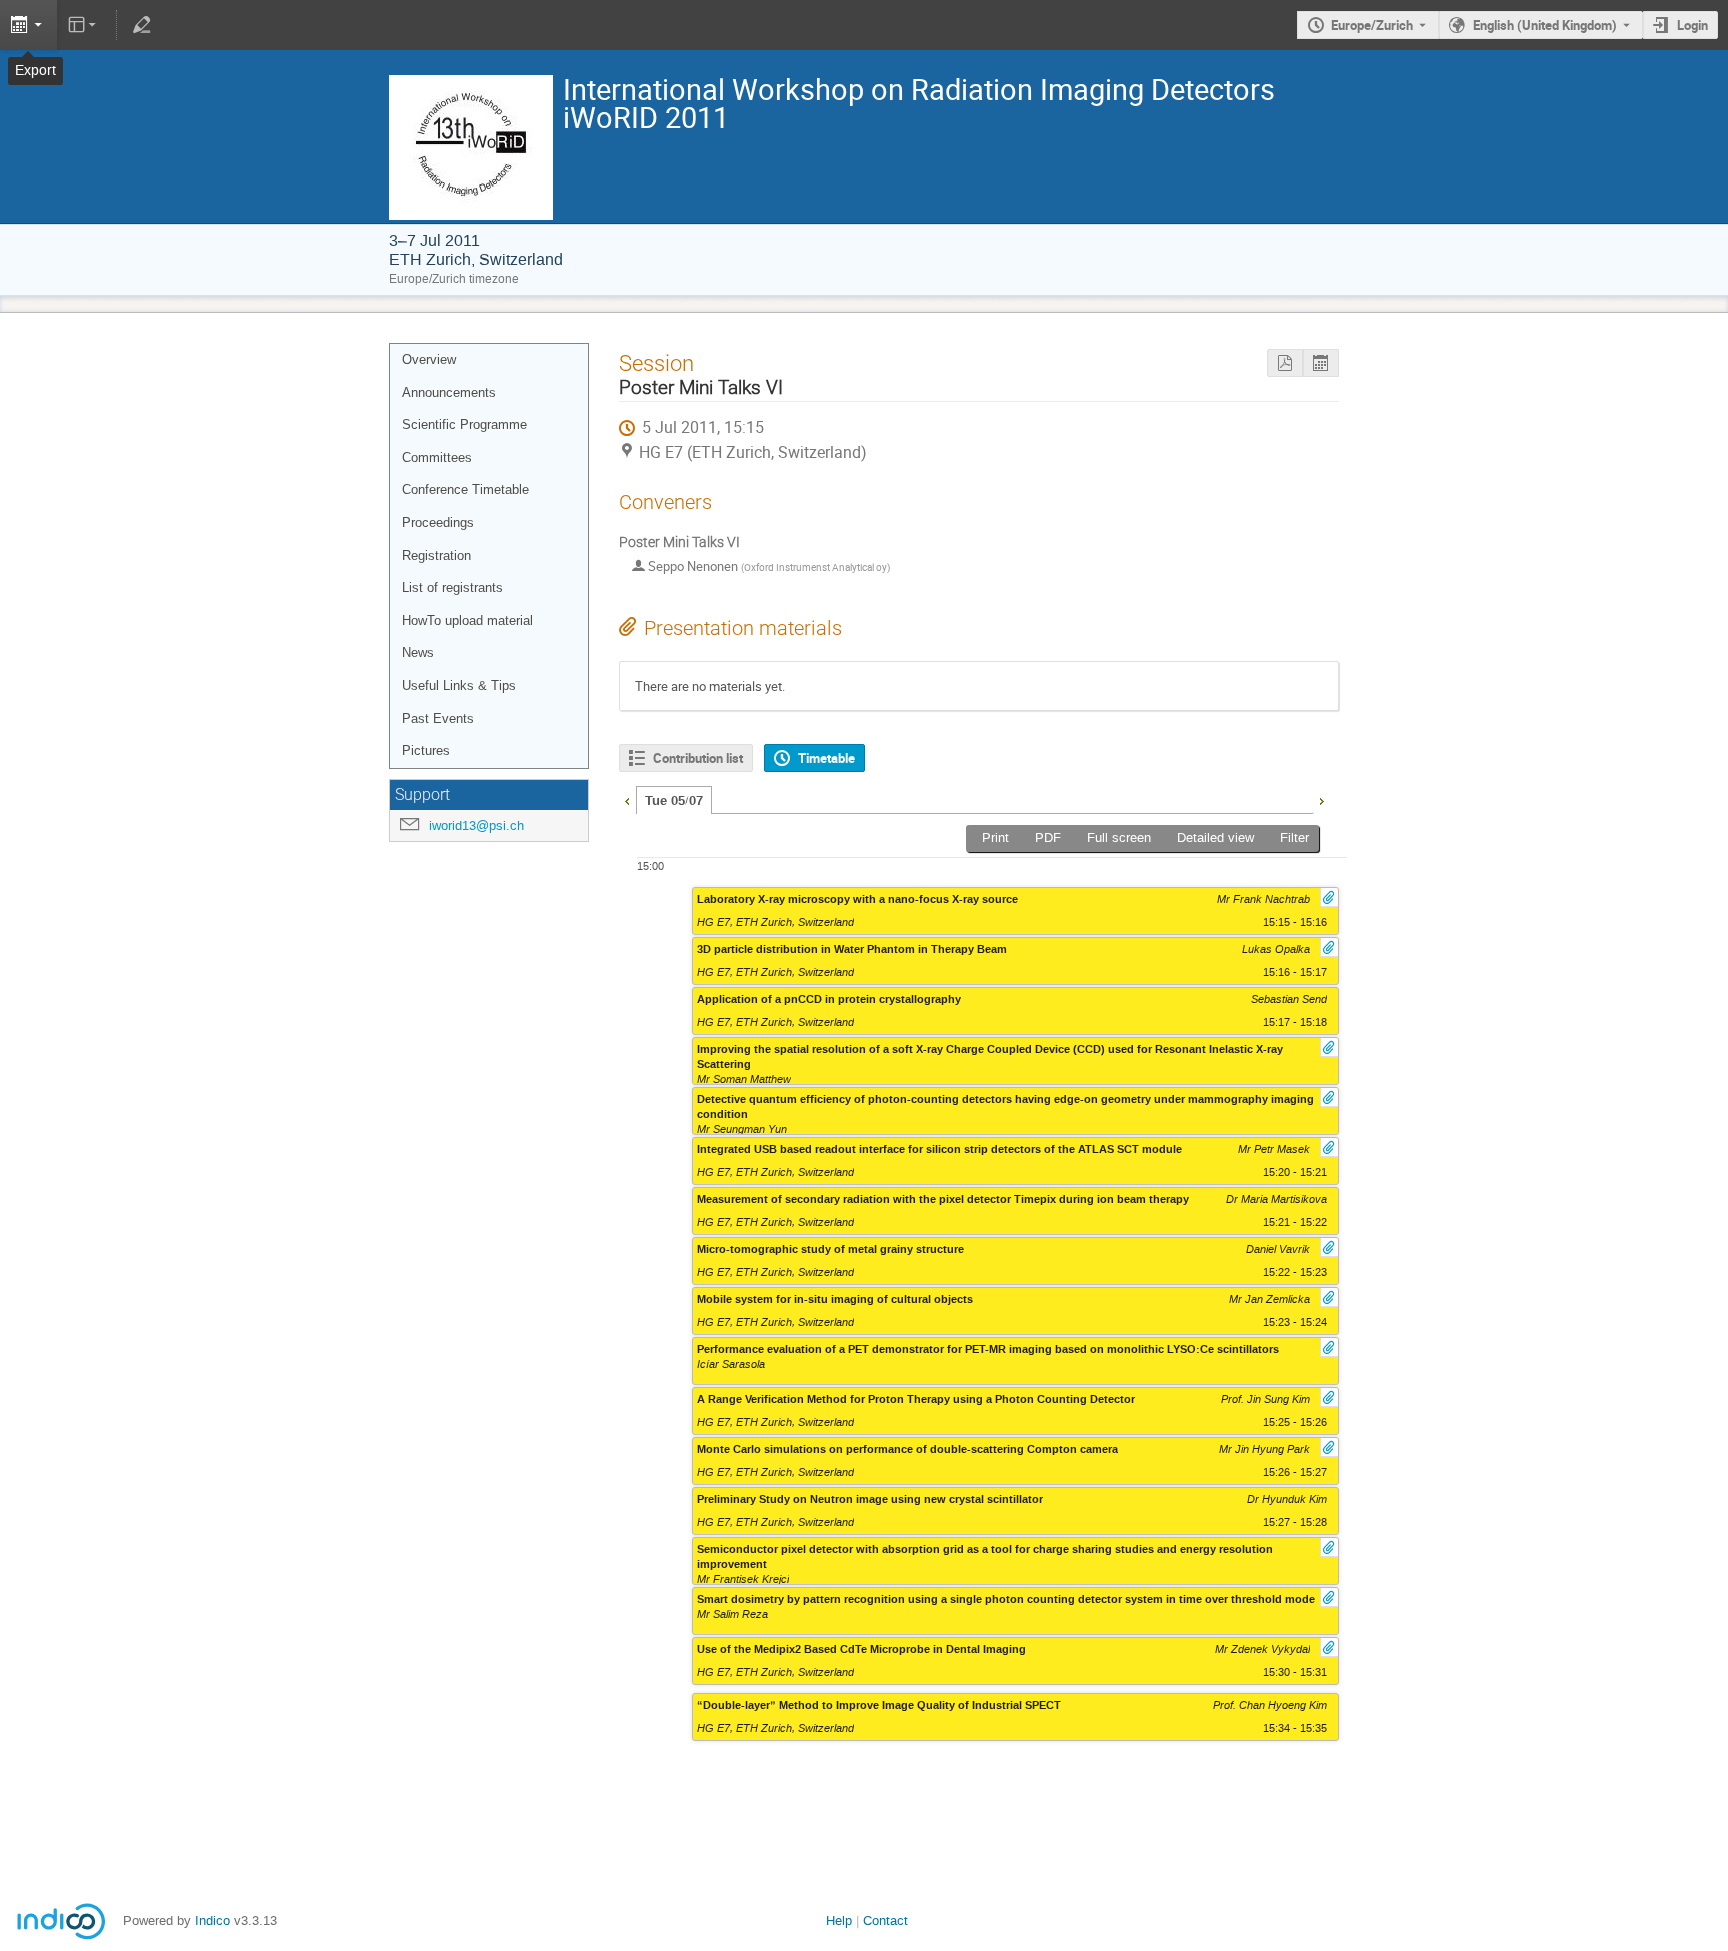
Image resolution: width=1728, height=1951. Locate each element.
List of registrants (452, 587)
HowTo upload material (467, 620)
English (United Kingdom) (1545, 25)
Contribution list (698, 758)
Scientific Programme (464, 424)
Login (1692, 25)
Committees (437, 457)
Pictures (426, 750)
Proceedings (438, 522)
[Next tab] (1321, 799)
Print (995, 837)
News (418, 652)
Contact (885, 1920)
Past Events (438, 718)
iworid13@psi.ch (476, 825)
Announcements (449, 392)
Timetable (826, 758)
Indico (212, 1920)
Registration (436, 555)
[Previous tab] (627, 799)
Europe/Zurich (1372, 25)
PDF (1048, 837)
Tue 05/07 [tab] (674, 801)
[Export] (28, 25)
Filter (1294, 837)
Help (839, 1920)
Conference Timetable (465, 489)
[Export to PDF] (1285, 363)
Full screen (1119, 837)
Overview (429, 359)
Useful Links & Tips (459, 685)
